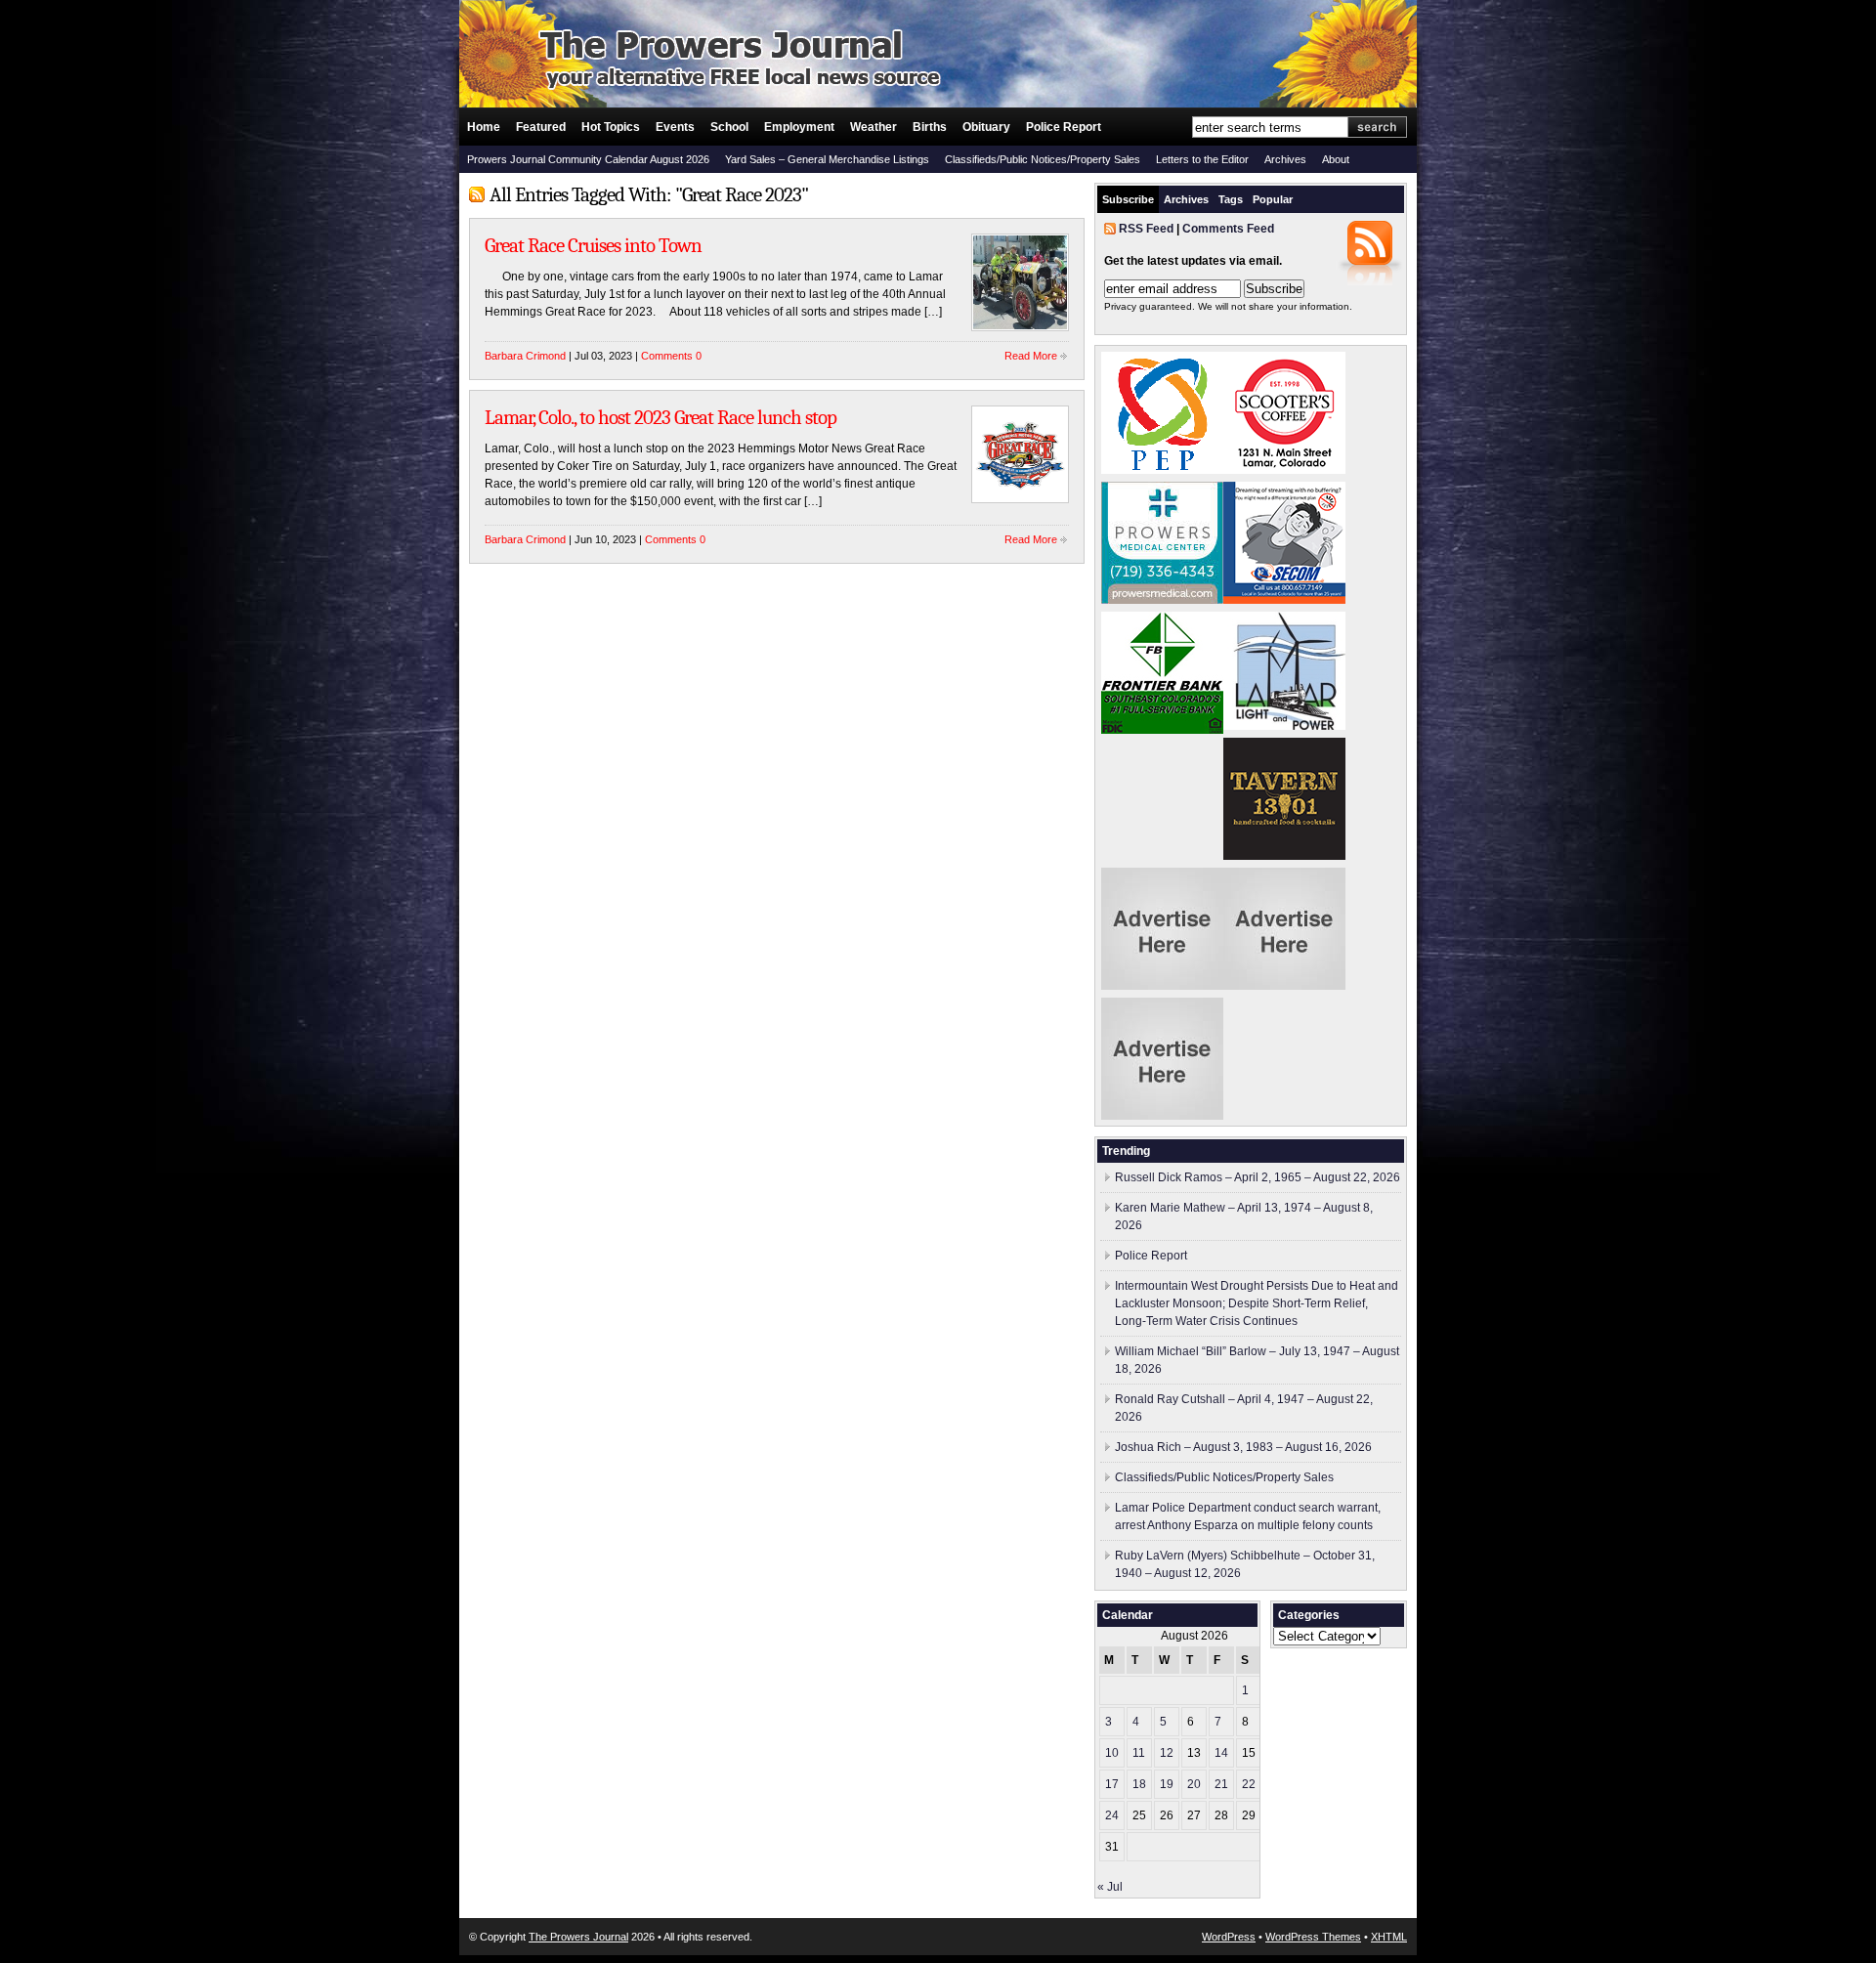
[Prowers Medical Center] (1162, 600)
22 (1249, 1784)
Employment (799, 127)
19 (1167, 1784)
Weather (874, 127)
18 (1139, 1784)
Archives (1285, 159)
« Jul (1110, 1887)
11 (1139, 1753)
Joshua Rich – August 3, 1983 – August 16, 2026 (1243, 1447)
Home (484, 127)
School (729, 127)
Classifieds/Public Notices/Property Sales (1043, 159)
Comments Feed (1228, 229)
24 (1112, 1815)
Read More (1031, 356)
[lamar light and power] (1284, 726)
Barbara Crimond (525, 356)
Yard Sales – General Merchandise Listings (827, 159)
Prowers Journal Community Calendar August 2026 (588, 159)
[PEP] (1162, 470)
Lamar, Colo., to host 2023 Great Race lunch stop (664, 417)
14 (1221, 1753)
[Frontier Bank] (1162, 730)
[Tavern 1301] (1284, 856)
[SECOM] (1284, 600)
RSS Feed (1146, 229)
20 (1194, 1784)
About (1336, 159)
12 (1167, 1753)
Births (930, 127)
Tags (1231, 199)
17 (1112, 1784)
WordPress (1229, 1937)
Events (675, 127)
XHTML (1389, 1937)
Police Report (1064, 127)
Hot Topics (611, 127)
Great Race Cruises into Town (593, 245)
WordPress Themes (1313, 1937)
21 (1221, 1784)
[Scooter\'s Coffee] (1284, 470)
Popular (1273, 199)
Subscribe (1128, 199)
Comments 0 (671, 356)
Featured (541, 127)
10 (1112, 1753)
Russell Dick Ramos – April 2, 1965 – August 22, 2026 (1258, 1177)
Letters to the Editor (1202, 159)
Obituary (986, 127)
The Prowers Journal (578, 1937)
